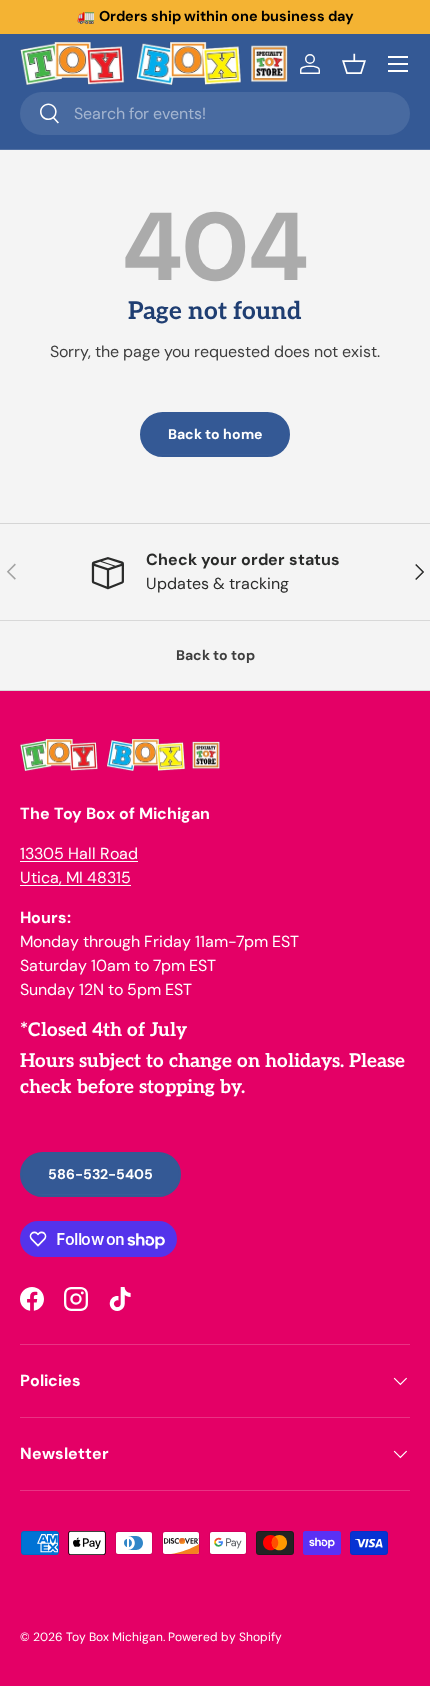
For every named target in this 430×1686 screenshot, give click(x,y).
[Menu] (398, 64)
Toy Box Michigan (114, 1637)
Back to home (215, 434)
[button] (354, 64)
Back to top (215, 655)
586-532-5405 (100, 1174)
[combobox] (215, 113)
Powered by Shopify (225, 1637)
